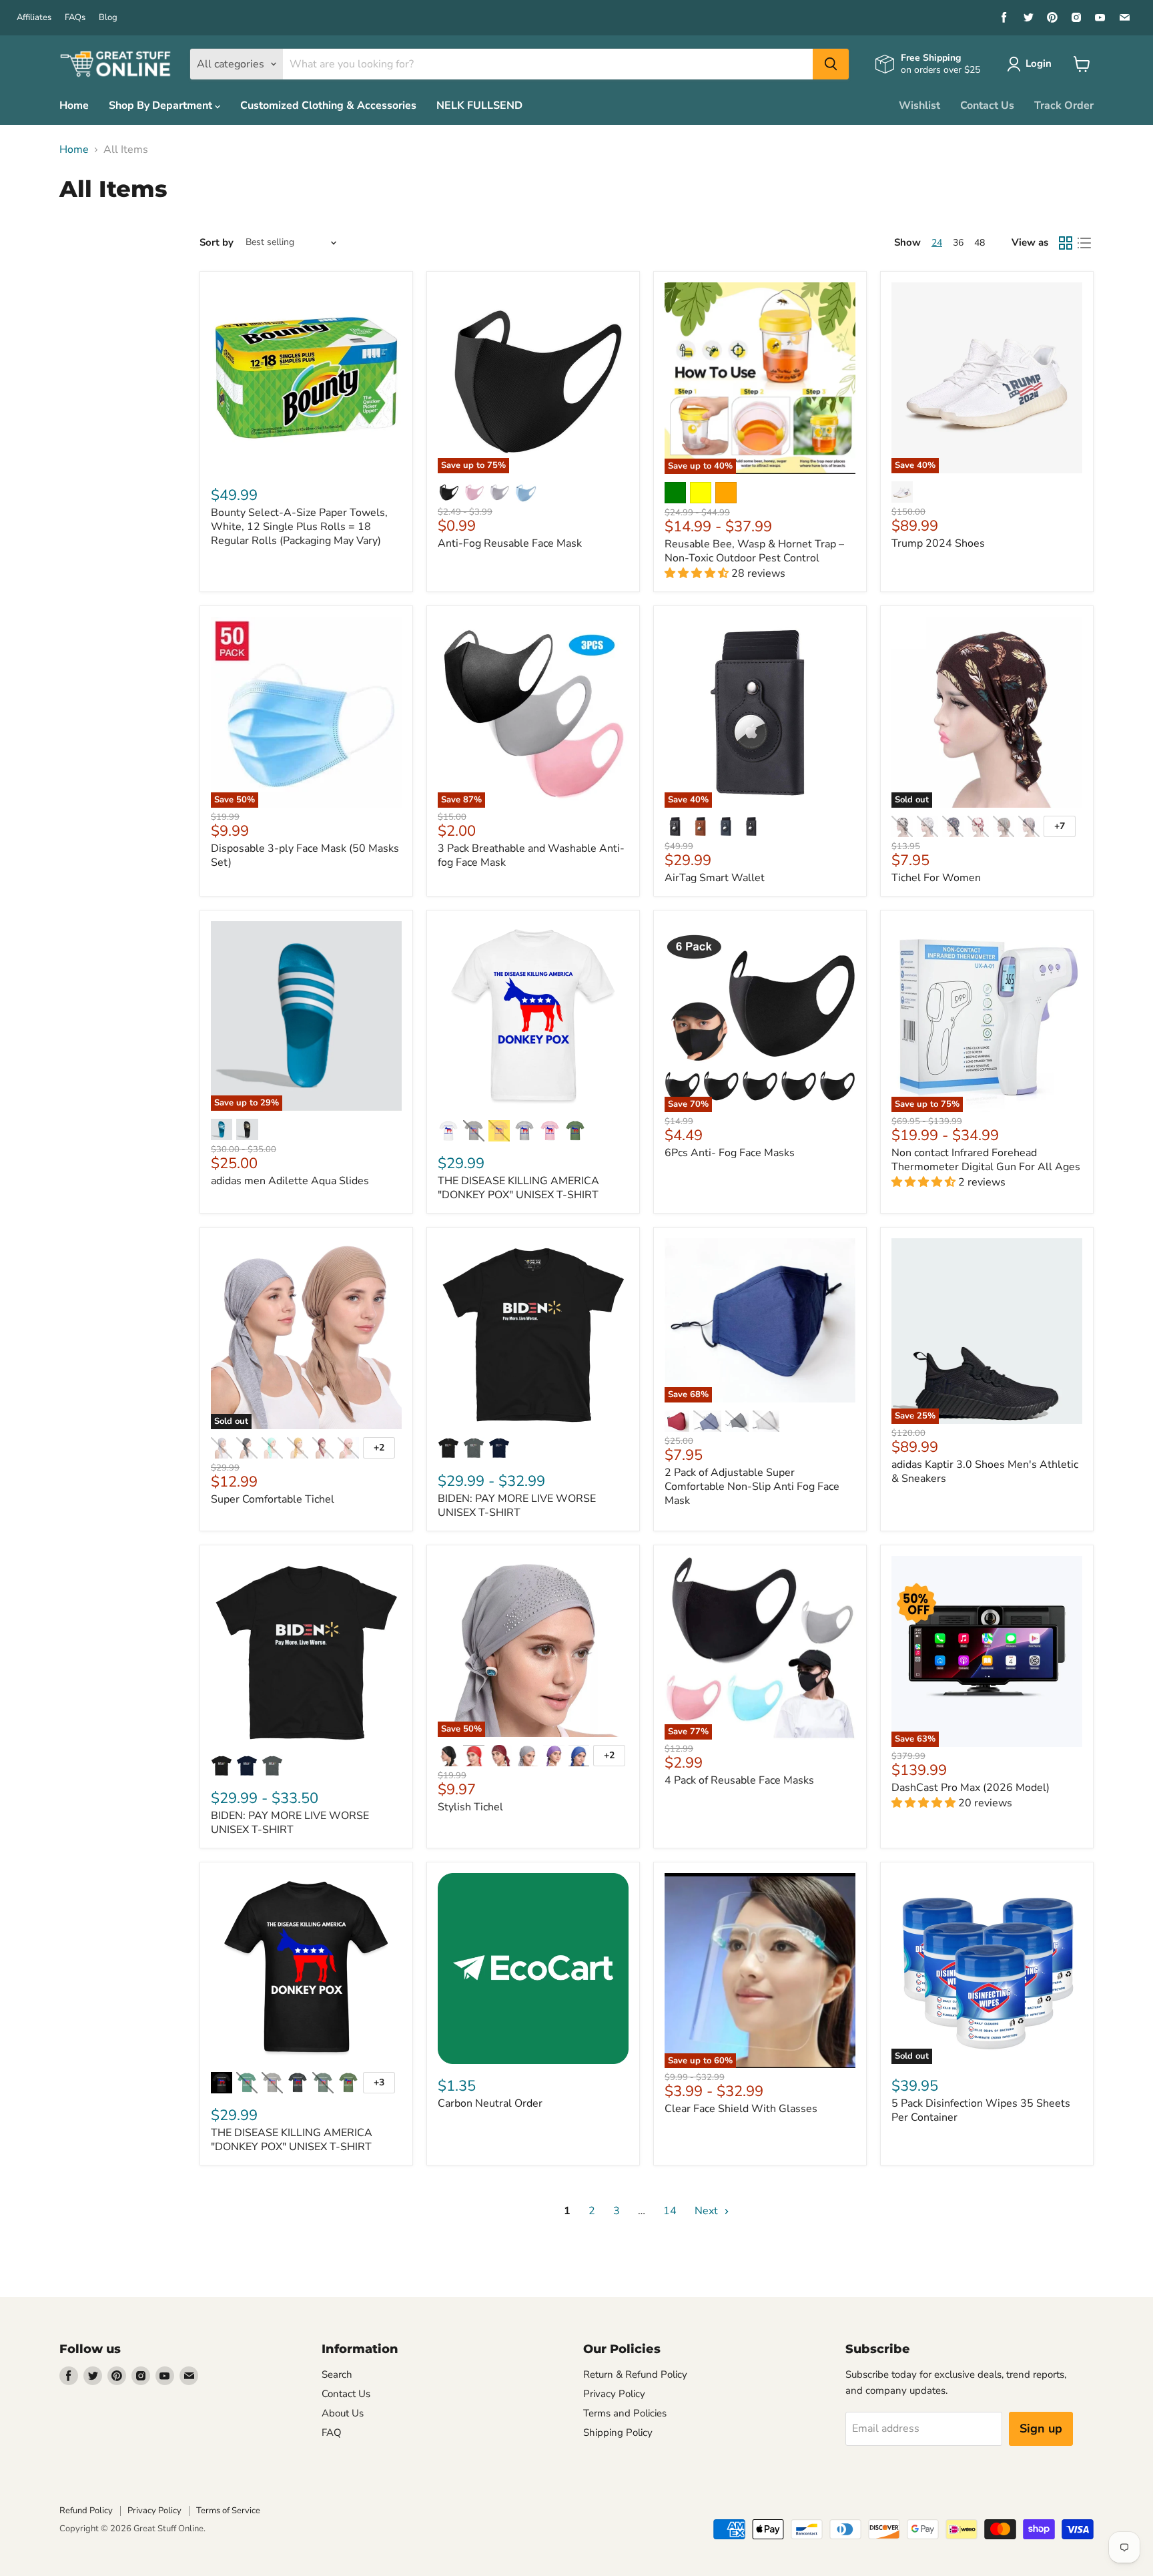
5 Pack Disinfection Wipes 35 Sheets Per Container (981, 2110)
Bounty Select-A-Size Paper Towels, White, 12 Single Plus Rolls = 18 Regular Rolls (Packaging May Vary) (299, 527)
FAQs (75, 18)
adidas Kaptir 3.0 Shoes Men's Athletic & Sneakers (985, 1472)
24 (937, 243)
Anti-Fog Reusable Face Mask (510, 543)
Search (337, 2374)
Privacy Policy (614, 2394)
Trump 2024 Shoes (938, 543)
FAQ (332, 2432)
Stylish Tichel (470, 1807)
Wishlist (919, 105)
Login (1039, 63)
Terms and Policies (625, 2413)
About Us (343, 2413)
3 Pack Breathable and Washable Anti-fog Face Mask (531, 855)
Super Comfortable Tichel (273, 1499)
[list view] (1084, 243)
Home (74, 105)
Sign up (1041, 2428)
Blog (108, 18)
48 (980, 243)
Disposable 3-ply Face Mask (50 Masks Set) (305, 855)
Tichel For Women (936, 878)
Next (708, 2211)
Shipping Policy (618, 2432)
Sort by (217, 243)
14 (670, 2211)
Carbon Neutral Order (490, 2103)
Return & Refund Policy (635, 2374)
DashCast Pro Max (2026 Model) (971, 1788)
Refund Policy (86, 2511)
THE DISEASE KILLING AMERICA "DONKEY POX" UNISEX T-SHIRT (518, 1188)
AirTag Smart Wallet (715, 878)
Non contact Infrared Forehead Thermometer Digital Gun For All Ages (986, 1160)
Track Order (1064, 105)
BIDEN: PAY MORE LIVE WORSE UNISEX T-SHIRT (517, 1506)
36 (958, 243)
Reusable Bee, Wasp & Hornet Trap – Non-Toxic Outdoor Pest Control (754, 551)
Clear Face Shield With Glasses (741, 2109)
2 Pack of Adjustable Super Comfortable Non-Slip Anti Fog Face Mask (752, 1487)
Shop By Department (162, 105)
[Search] (831, 64)
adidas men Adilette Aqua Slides (290, 1181)
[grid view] (1066, 243)
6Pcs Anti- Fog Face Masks (730, 1153)
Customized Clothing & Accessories (328, 105)
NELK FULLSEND (479, 105)
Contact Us (987, 105)
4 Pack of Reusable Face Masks (739, 1780)
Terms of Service (228, 2511)
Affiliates (34, 18)
